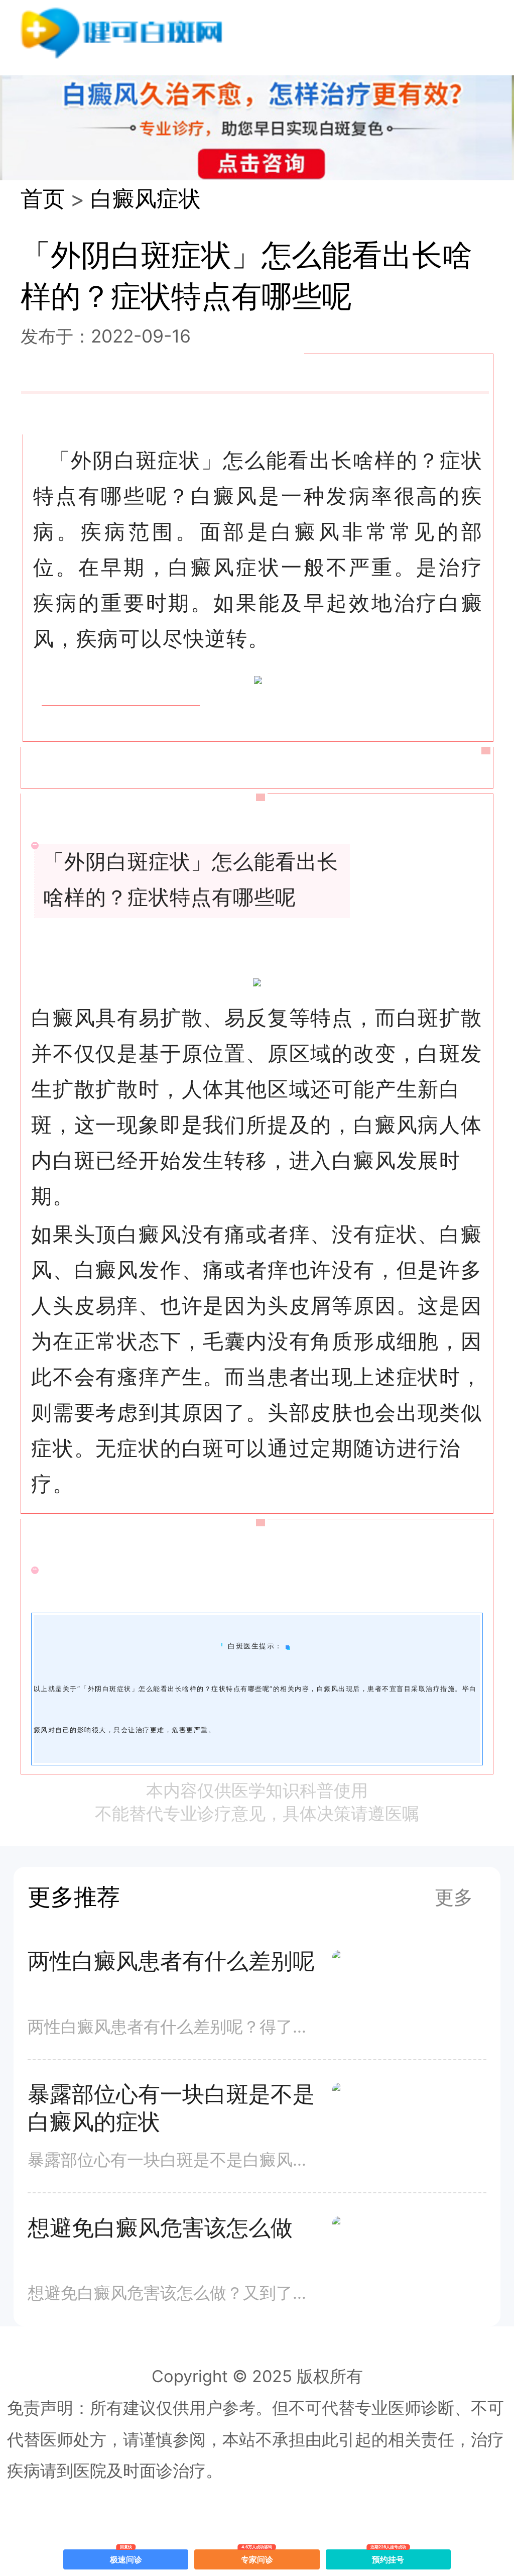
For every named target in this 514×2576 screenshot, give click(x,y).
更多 (454, 1897)
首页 (43, 199)
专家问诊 (257, 2557)
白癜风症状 (146, 199)
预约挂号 (389, 2557)
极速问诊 (126, 2557)
